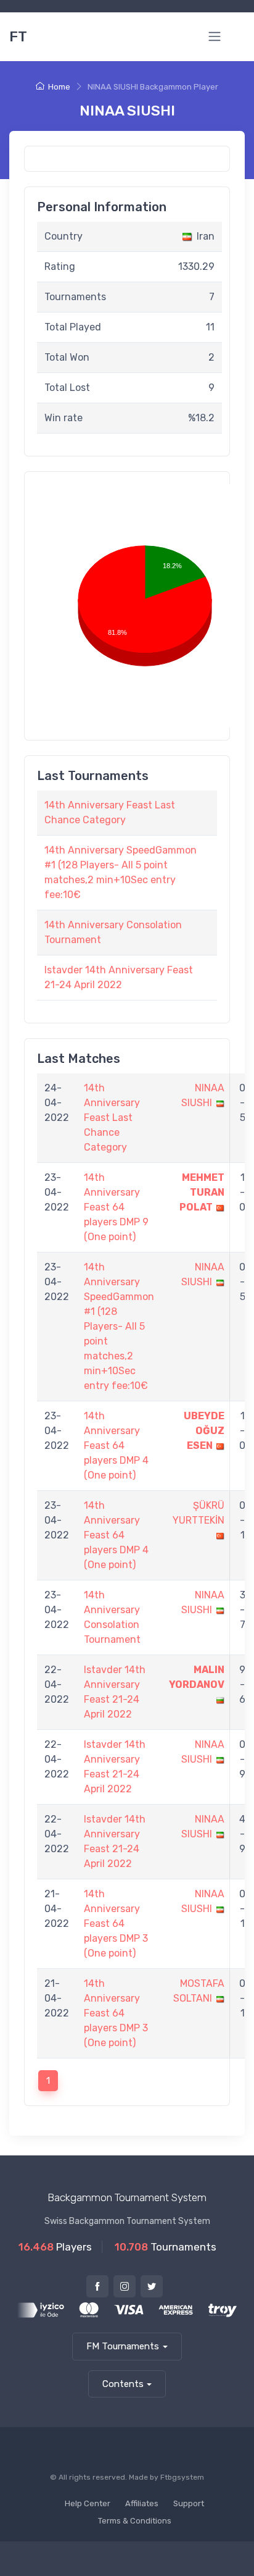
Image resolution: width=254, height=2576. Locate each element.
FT (18, 36)
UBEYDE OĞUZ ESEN (204, 1431)
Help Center (88, 2503)
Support (189, 2503)
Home (59, 87)
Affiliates (142, 2503)
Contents (123, 2384)
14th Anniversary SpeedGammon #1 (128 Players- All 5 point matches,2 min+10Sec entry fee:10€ (119, 1326)
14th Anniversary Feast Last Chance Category (112, 1118)
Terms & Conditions (135, 2521)
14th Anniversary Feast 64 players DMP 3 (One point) (116, 1924)
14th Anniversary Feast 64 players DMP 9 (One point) (116, 1207)
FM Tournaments (123, 2346)
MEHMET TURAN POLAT (202, 1192)
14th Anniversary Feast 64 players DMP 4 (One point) (116, 1445)
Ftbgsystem (182, 2477)
